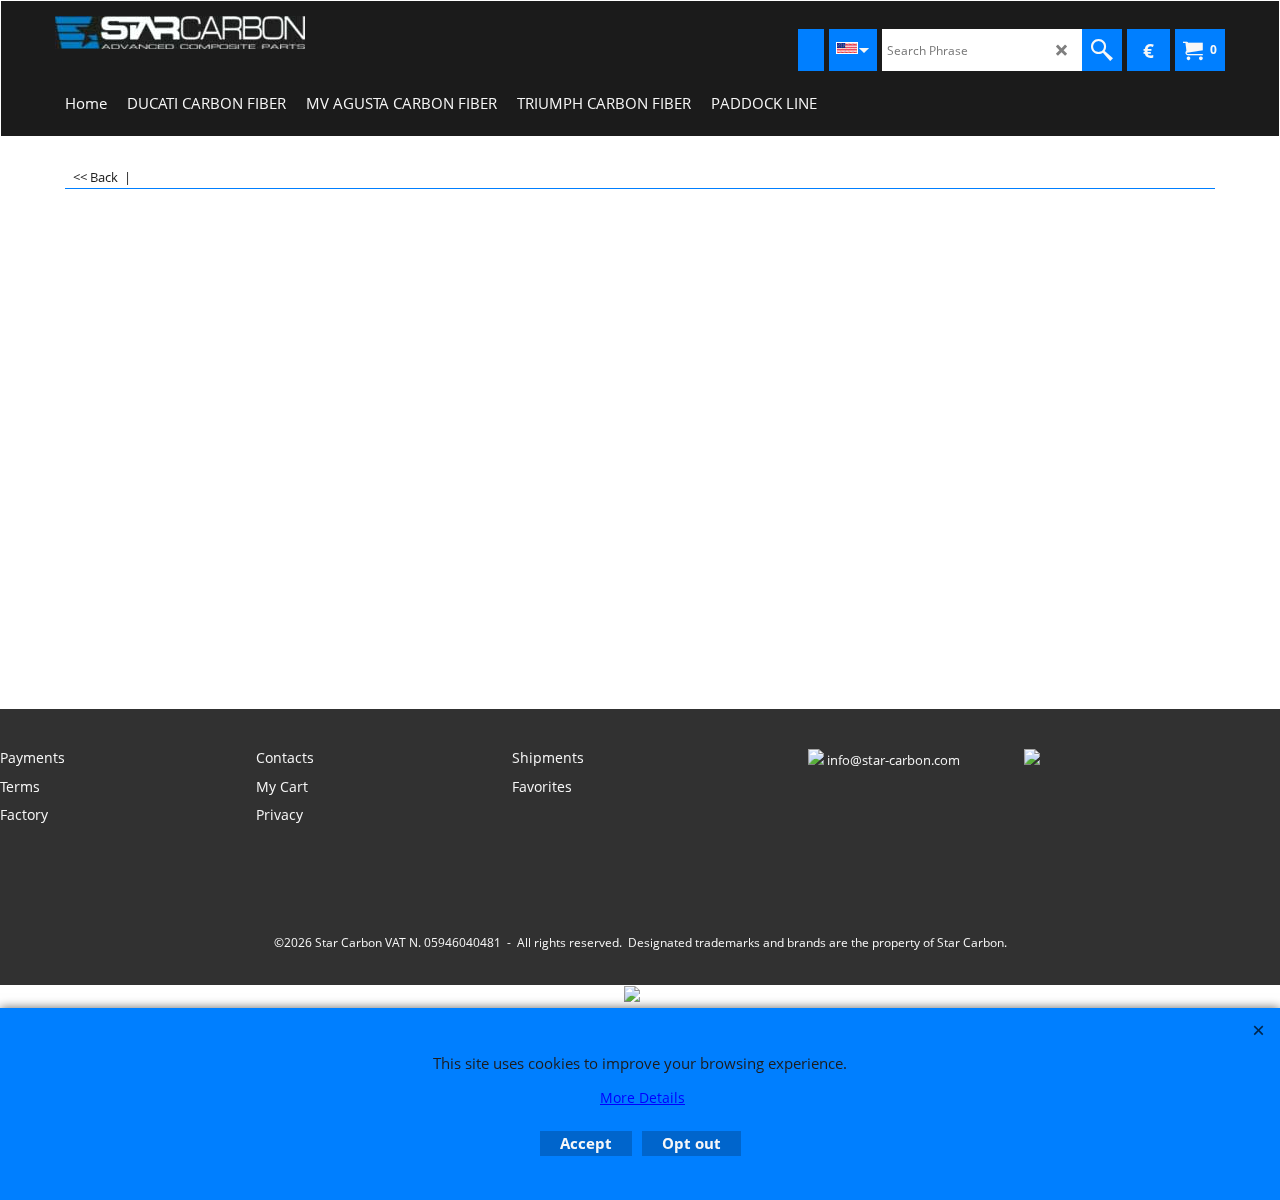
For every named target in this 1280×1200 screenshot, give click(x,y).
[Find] (1102, 50)
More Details (642, 1097)
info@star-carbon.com (893, 760)
